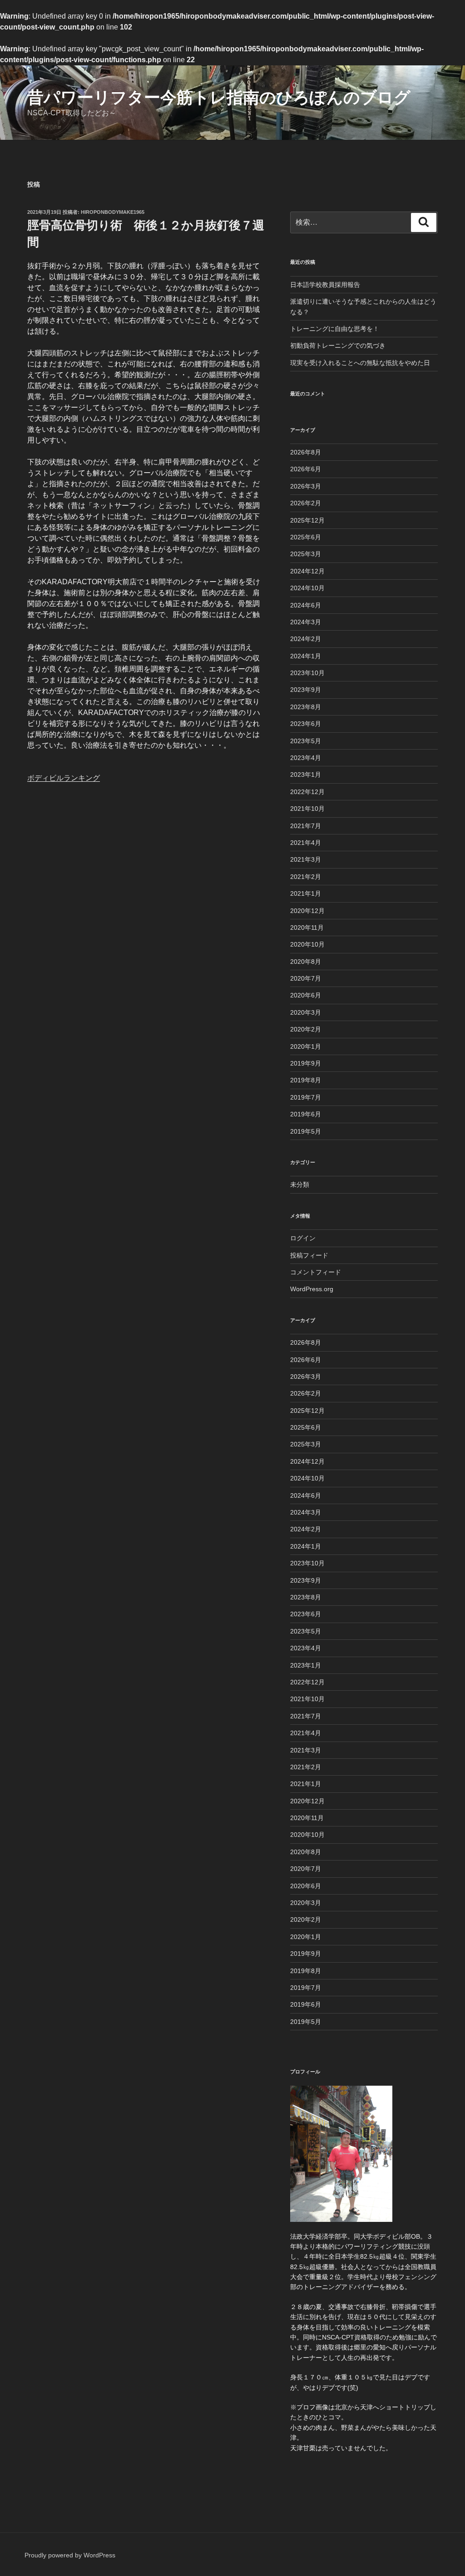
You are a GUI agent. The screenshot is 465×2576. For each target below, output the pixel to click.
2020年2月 (306, 1029)
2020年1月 (306, 1046)
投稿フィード (309, 1255)
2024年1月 (306, 656)
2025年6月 (306, 537)
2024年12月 (307, 571)
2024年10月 (307, 588)
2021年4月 (306, 843)
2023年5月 (306, 741)
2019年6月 (306, 1114)
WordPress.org (312, 1289)
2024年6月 (306, 605)
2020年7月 (306, 978)
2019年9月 (306, 1063)
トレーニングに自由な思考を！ (335, 329)
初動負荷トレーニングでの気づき (338, 345)
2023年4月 (306, 758)
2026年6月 (306, 469)
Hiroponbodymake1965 (113, 212)
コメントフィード (316, 1272)
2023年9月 (306, 690)
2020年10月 (307, 944)
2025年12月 (307, 520)
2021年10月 (307, 809)
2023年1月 (306, 775)
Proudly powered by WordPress (70, 2555)
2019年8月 (306, 1080)
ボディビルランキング (64, 778)
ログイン (303, 1238)
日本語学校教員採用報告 (325, 285)
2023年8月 (306, 707)
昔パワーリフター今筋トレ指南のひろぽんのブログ (219, 97)
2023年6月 (306, 724)
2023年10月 (307, 673)
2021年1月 (306, 893)
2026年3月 (306, 486)
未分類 (300, 1184)
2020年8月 (306, 962)
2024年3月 (306, 622)
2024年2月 (306, 639)
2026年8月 (306, 452)
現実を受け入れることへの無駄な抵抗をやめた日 (360, 363)
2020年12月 (307, 911)
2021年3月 (306, 859)
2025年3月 (306, 554)
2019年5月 (306, 1131)
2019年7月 (306, 1097)
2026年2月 (306, 503)
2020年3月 (306, 1012)
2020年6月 (306, 995)
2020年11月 (307, 928)
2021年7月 (306, 826)
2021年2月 (306, 877)
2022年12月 (307, 792)
